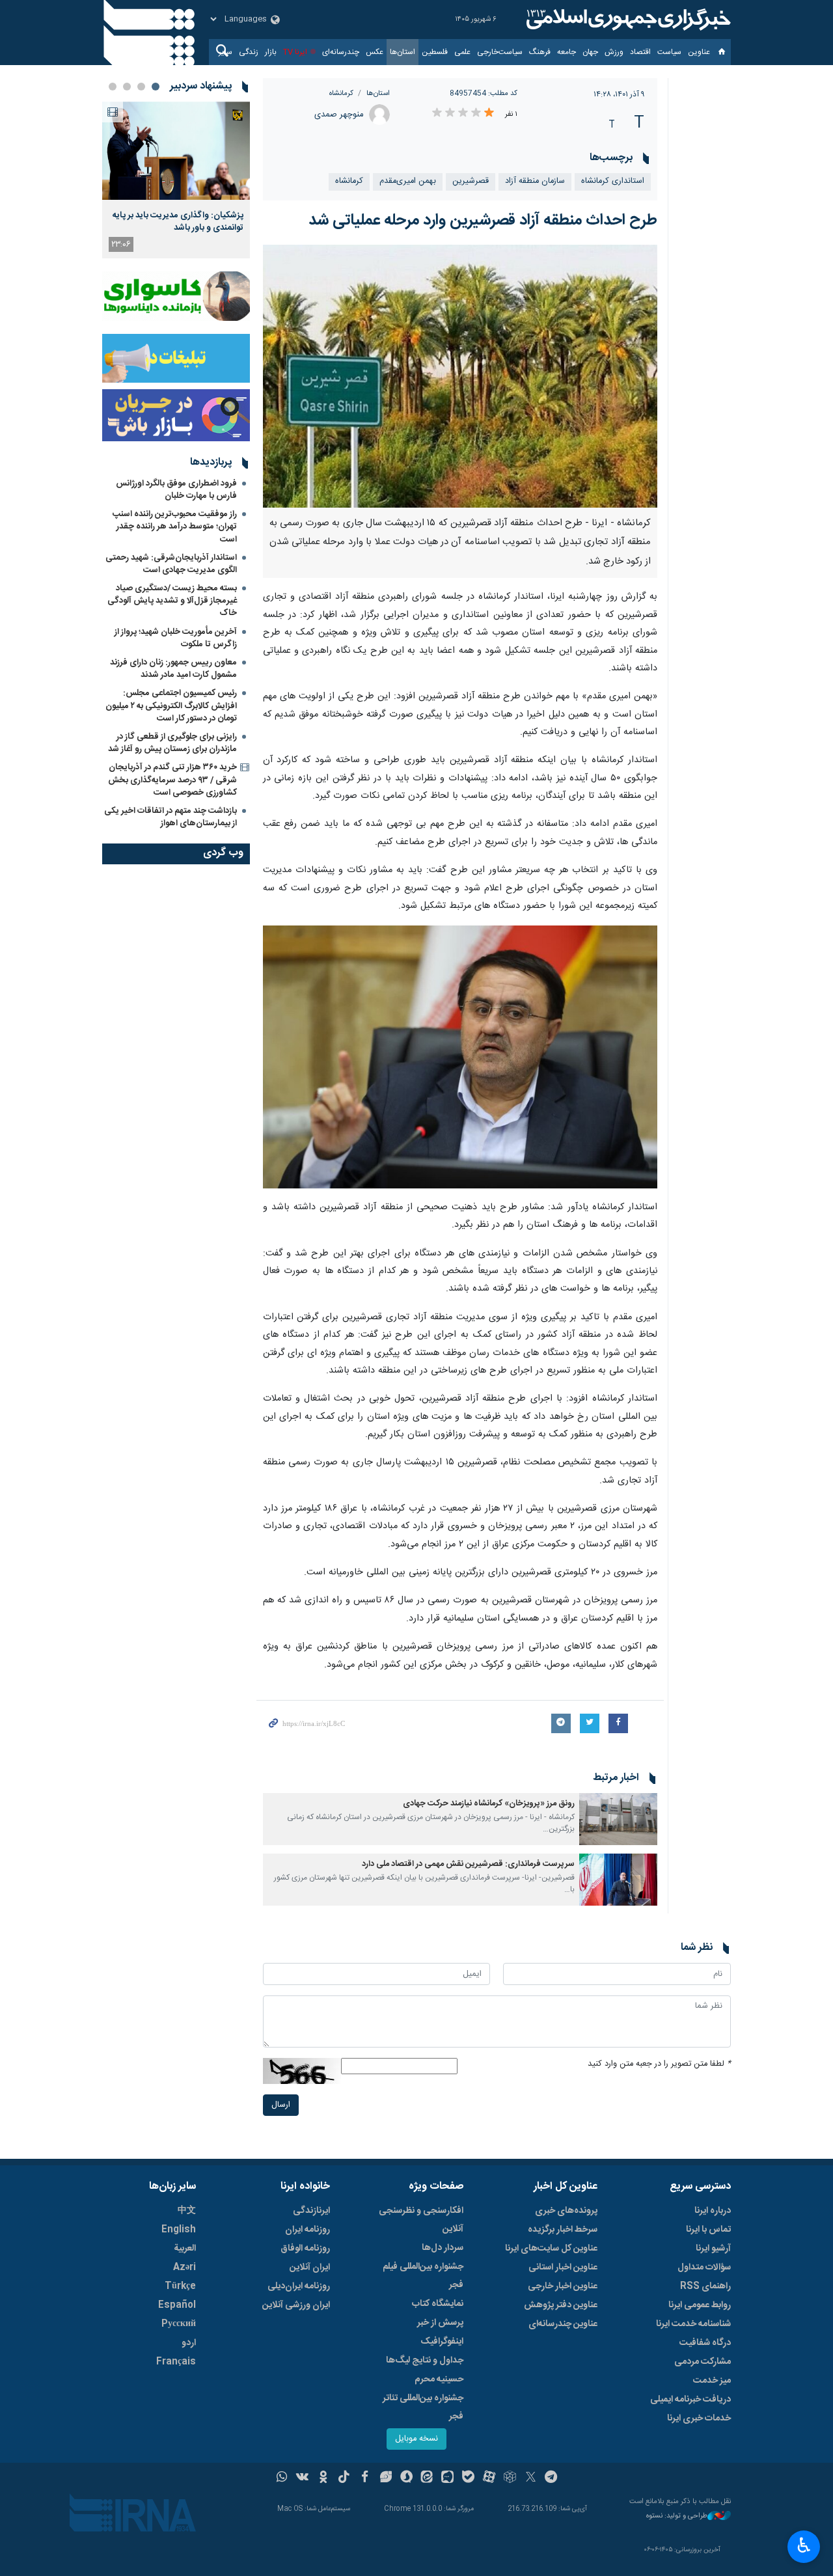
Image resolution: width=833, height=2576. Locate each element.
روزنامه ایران (307, 2230)
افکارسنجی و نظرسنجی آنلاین (421, 2220)
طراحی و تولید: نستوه (677, 2516)
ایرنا (627, 20)
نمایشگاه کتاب (438, 2304)
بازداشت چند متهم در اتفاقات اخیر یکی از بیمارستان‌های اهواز (171, 817)
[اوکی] (323, 2478)
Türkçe (180, 2286)
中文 (187, 2211)
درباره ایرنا (713, 2211)
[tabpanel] (176, 180)
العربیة (185, 2249)
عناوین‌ (699, 52)
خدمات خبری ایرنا (699, 2418)
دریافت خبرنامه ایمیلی (690, 2400)
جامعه (567, 52)
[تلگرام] (552, 2478)
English (179, 2230)
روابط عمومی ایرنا (700, 2305)
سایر (225, 52)
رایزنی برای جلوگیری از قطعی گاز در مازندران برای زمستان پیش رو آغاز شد (172, 743)
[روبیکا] (510, 2478)
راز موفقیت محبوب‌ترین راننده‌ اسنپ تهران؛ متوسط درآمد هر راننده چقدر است (175, 527)
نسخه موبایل (416, 2439)
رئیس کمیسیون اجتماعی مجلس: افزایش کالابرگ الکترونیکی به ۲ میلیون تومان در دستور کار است (171, 706)
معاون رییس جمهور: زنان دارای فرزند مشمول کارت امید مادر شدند (173, 669)
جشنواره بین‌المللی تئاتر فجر (423, 2407)
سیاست (669, 52)
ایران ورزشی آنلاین (296, 2305)
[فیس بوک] (365, 2478)
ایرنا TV (295, 52)
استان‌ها (403, 52)
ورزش (614, 52)
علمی (462, 52)
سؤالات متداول (704, 2268)
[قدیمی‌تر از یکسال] (618, 1819)
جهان (590, 52)
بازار (271, 52)
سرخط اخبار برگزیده (563, 2230)
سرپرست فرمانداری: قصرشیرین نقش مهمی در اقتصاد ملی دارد (468, 1864)
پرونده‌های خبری (566, 2211)
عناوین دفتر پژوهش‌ (561, 2305)
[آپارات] (489, 2478)
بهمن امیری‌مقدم (408, 181)
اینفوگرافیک (442, 2342)
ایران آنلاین (310, 2268)
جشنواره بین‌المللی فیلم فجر (423, 2276)
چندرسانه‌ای (341, 52)
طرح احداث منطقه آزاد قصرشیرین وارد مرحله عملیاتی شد (483, 221)
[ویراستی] (386, 2478)
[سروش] (406, 2478)
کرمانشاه (341, 93)
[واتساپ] (282, 2478)
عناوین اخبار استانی (563, 2268)
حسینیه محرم (439, 2379)
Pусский (179, 2324)
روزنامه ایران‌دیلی (299, 2286)
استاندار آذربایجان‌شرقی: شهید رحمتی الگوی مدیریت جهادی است (171, 564)
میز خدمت (712, 2381)
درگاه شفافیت (705, 2343)
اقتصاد (640, 52)
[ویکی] (302, 2478)
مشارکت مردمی (703, 2362)
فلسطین (435, 52)
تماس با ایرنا (708, 2230)
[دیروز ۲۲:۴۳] (176, 151)
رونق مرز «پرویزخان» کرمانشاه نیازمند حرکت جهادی (489, 1804)
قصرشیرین (471, 181)
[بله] (468, 2478)
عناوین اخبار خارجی (563, 2286)
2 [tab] (141, 87)
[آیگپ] (447, 2478)
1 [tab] (156, 87)
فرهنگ (540, 52)
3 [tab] (127, 87)
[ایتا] (427, 2478)
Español (177, 2305)
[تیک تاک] (344, 2478)
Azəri (184, 2268)
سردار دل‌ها (443, 2248)
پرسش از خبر (440, 2323)
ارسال (281, 2105)
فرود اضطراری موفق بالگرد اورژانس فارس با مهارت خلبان (176, 490)
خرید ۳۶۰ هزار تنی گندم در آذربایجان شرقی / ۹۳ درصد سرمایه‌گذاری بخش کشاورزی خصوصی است (172, 780)
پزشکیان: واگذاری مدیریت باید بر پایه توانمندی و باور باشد (178, 221)
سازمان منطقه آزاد (535, 181)
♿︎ (804, 2545)
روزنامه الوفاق (305, 2249)
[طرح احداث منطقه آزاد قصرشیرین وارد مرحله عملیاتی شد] (460, 376)
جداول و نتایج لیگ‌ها (425, 2361)
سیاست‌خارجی (500, 52)
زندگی (249, 52)
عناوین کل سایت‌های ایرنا (551, 2249)
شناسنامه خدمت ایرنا (693, 2324)
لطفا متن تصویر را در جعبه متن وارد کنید (659, 2064)
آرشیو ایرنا (713, 2249)
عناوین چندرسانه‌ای (563, 2324)
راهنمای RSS (705, 2286)
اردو (189, 2343)
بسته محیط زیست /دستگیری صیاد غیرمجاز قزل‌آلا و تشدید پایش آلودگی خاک (172, 601)
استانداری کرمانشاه (613, 181)
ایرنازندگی (311, 2211)
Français (176, 2362)
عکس (375, 52)
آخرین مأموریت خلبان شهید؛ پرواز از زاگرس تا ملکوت (176, 638)
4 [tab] (113, 87)
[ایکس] (531, 2478)
